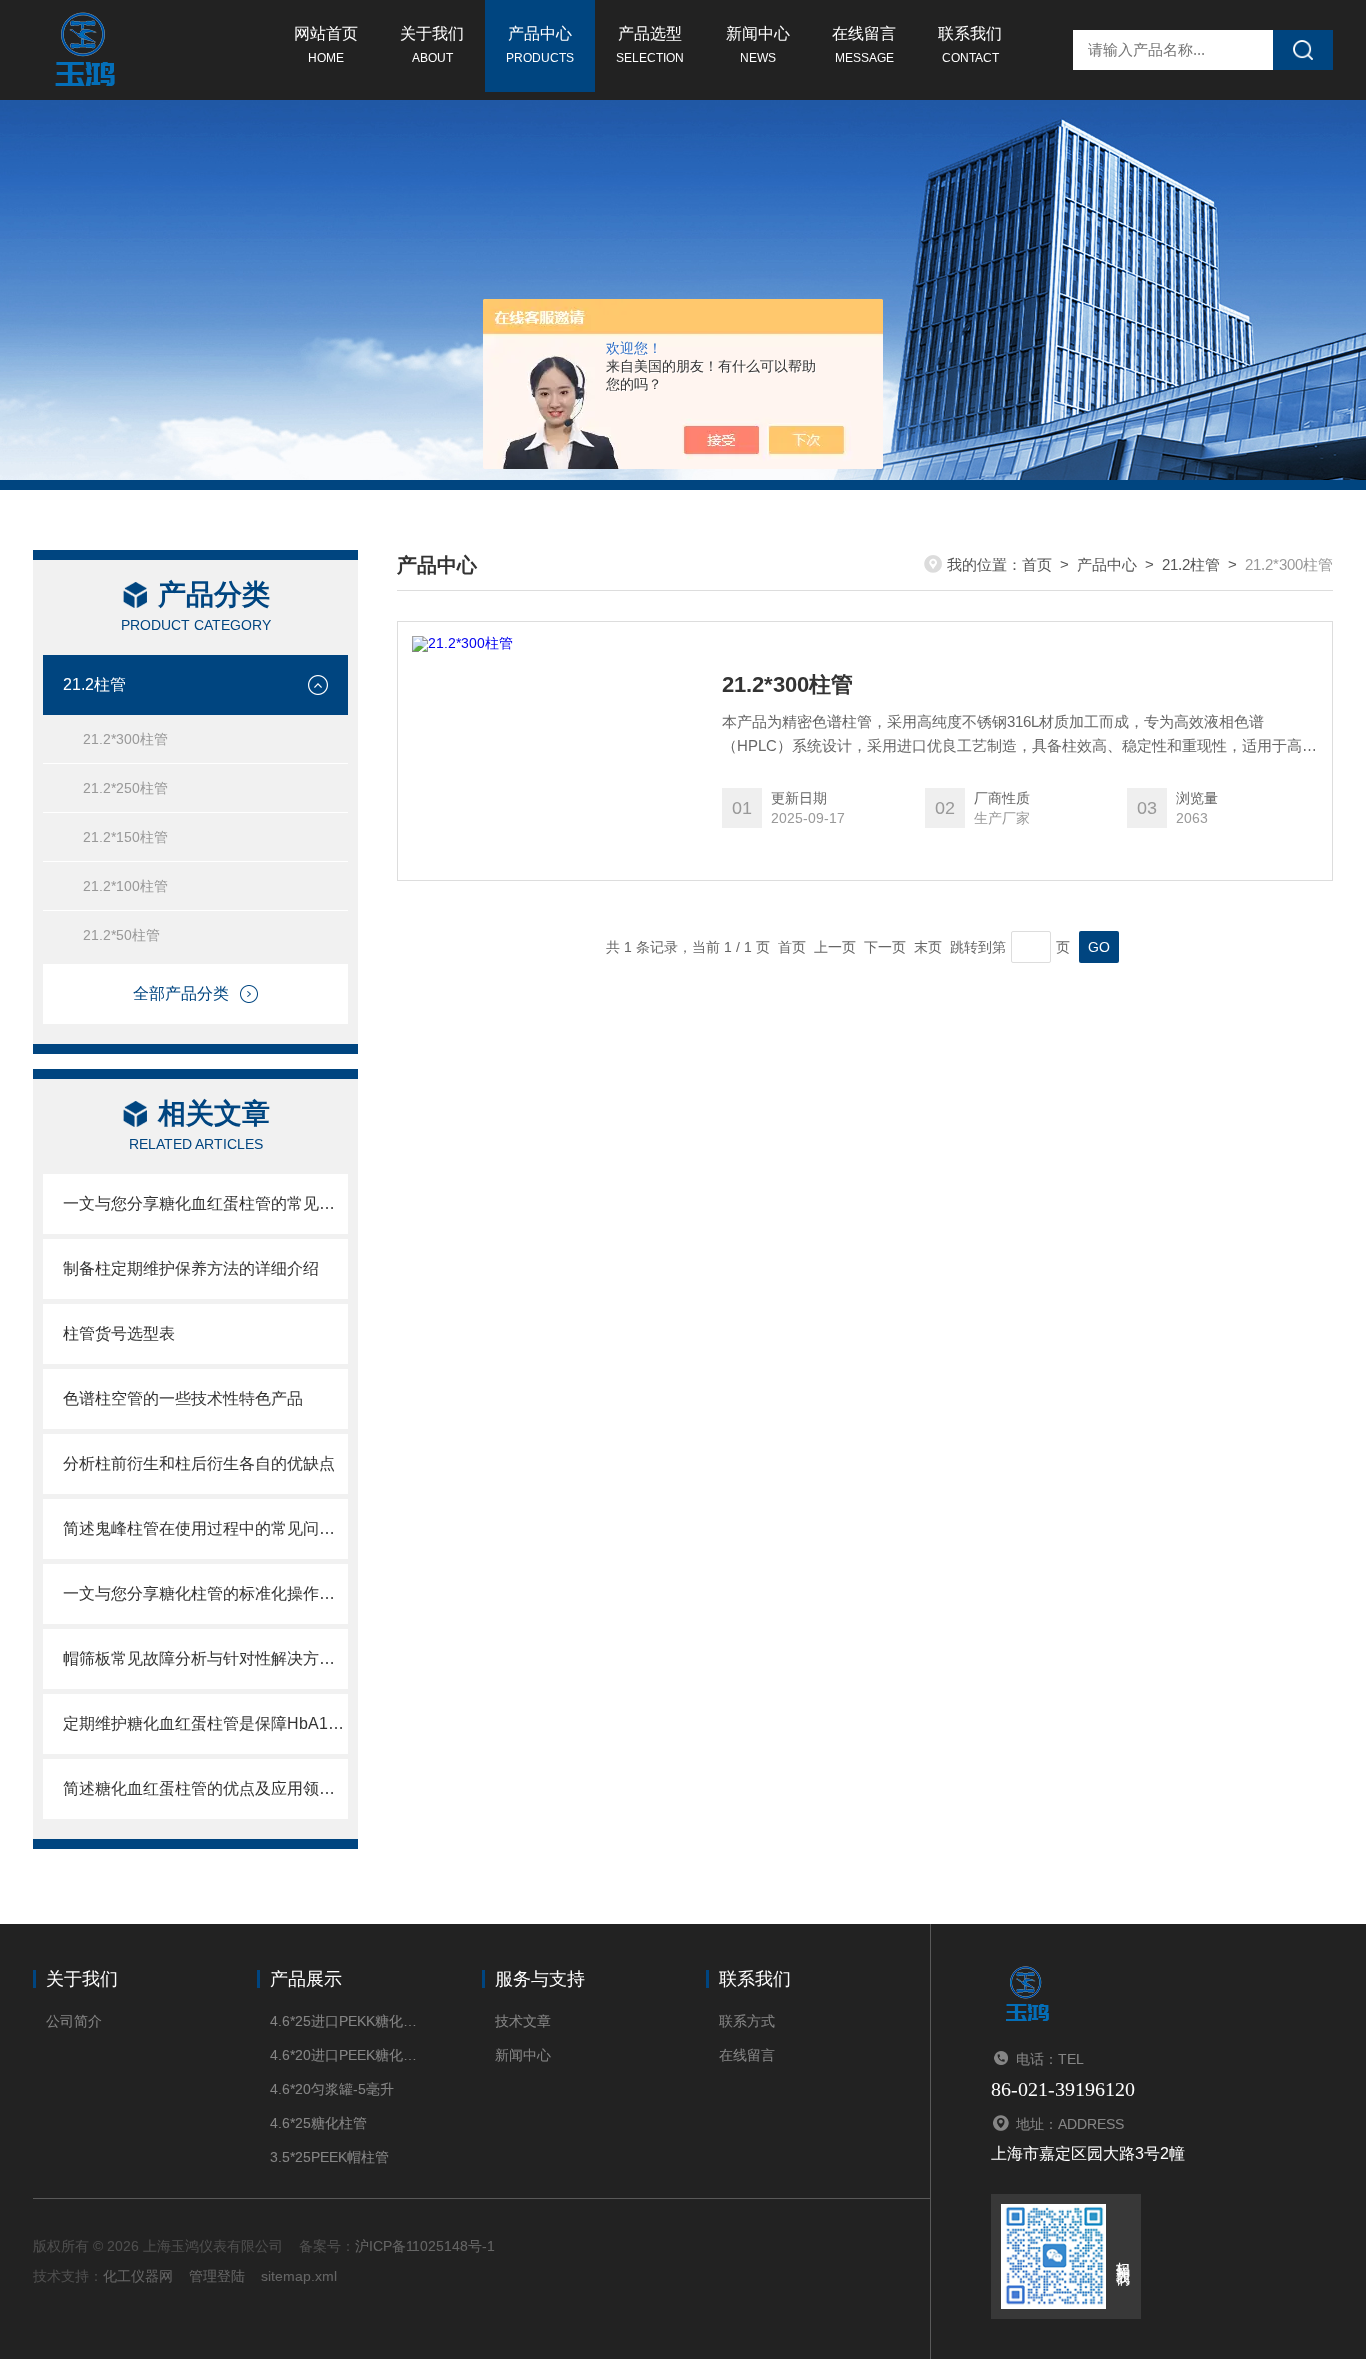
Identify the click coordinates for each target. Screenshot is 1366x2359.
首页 (1037, 564)
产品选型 (650, 45)
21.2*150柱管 (125, 837)
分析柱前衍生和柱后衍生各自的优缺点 (199, 1463)
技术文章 (523, 2021)
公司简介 (74, 2021)
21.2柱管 (94, 684)
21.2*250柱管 (125, 788)
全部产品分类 (181, 993)
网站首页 (326, 45)
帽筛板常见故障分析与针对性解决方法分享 (205, 1658)
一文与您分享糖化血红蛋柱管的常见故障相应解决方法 (205, 1203)
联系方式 (747, 2021)
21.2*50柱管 (121, 935)
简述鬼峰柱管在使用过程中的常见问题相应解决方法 (205, 1528)
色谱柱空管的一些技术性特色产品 (183, 1398)
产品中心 (540, 45)
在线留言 (864, 45)
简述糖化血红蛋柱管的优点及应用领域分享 (205, 1788)
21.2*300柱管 (125, 739)
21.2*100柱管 (125, 886)
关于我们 (432, 45)
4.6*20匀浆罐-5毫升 (332, 2089)
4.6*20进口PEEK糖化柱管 (345, 2055)
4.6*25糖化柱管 (318, 2123)
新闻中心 (758, 45)
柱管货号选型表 (119, 1333)
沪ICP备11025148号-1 (425, 2246)
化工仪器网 (138, 2276)
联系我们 (970, 45)
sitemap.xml (299, 2276)
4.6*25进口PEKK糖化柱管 (345, 2021)
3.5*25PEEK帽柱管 (329, 2157)
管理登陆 (217, 2276)
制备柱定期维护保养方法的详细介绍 (191, 1268)
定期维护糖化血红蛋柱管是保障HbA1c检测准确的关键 (205, 1723)
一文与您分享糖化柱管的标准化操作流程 (205, 1593)
